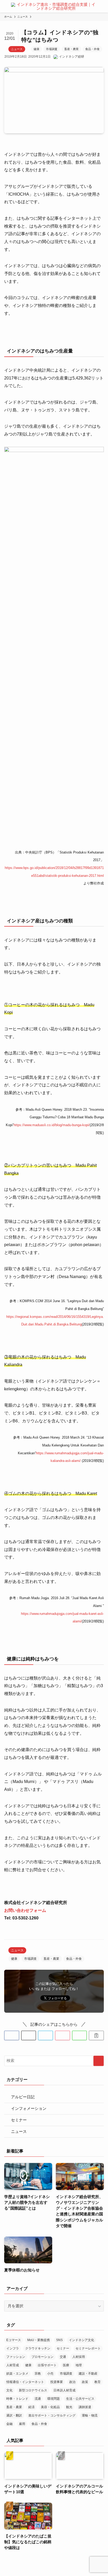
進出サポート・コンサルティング (52, 2415)
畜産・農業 (71, 49)
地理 (79, 2365)
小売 (50, 2374)
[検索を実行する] (99, 2061)
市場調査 (52, 49)
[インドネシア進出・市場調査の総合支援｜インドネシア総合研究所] (54, 6)
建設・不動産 (88, 2374)
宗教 (38, 2374)
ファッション (16, 2357)
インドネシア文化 (82, 2340)
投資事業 (57, 2382)
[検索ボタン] (104, 6)
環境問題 (53, 2399)
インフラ (13, 2348)
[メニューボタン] (4, 6)
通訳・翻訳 (14, 2415)
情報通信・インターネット (25, 2382)
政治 (72, 2382)
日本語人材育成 (64, 2390)
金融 (9, 2424)
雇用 (22, 2424)
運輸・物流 (90, 2415)
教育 (98, 2382)
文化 (9, 2390)
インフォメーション (29, 2109)
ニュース (17, 49)
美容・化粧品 (50, 2407)
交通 (63, 2357)
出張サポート (47, 2365)
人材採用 (79, 2357)
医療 (66, 2365)
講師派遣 (85, 2407)
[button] (12, 2036)
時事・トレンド (17, 2399)
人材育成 (13, 2365)
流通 (38, 2399)
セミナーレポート (88, 2348)
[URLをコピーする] (96, 2036)
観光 (69, 2407)
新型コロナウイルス (33, 2390)
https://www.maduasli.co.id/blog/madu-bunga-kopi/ (52, 1125)
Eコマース (14, 2340)
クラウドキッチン (38, 2348)
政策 (85, 2382)
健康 (36, 49)
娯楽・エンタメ (17, 2374)
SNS (59, 2340)
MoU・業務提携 (39, 2340)
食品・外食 (92, 49)
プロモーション (42, 2357)
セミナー (19, 2120)
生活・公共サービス (80, 2399)
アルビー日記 (23, 2097)
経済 (31, 2407)
